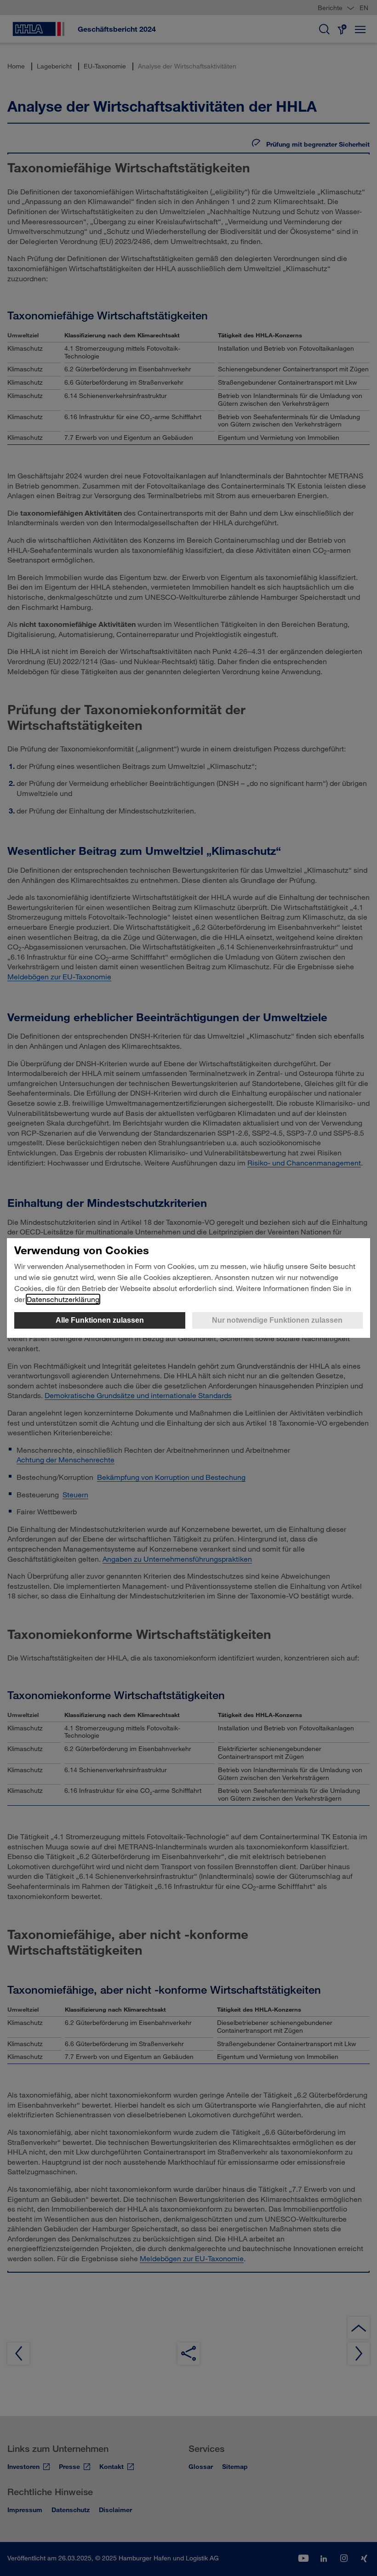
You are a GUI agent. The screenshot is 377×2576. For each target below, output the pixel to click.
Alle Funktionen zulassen (100, 1320)
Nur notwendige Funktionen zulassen (277, 1320)
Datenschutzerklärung (63, 1299)
